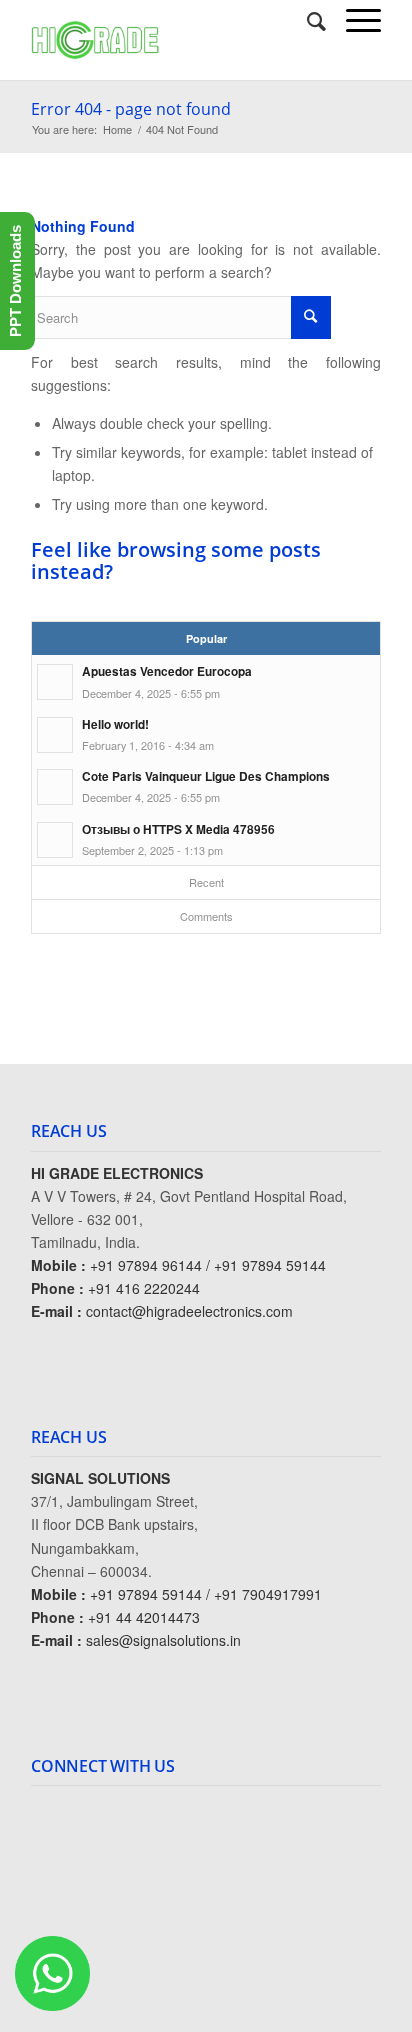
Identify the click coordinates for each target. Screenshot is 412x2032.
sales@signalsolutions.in (163, 1640)
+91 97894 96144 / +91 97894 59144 (208, 1265)
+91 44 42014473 (144, 1617)
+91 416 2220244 (144, 1288)
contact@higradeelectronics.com (189, 1311)
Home (117, 129)
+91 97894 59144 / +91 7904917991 (206, 1594)
